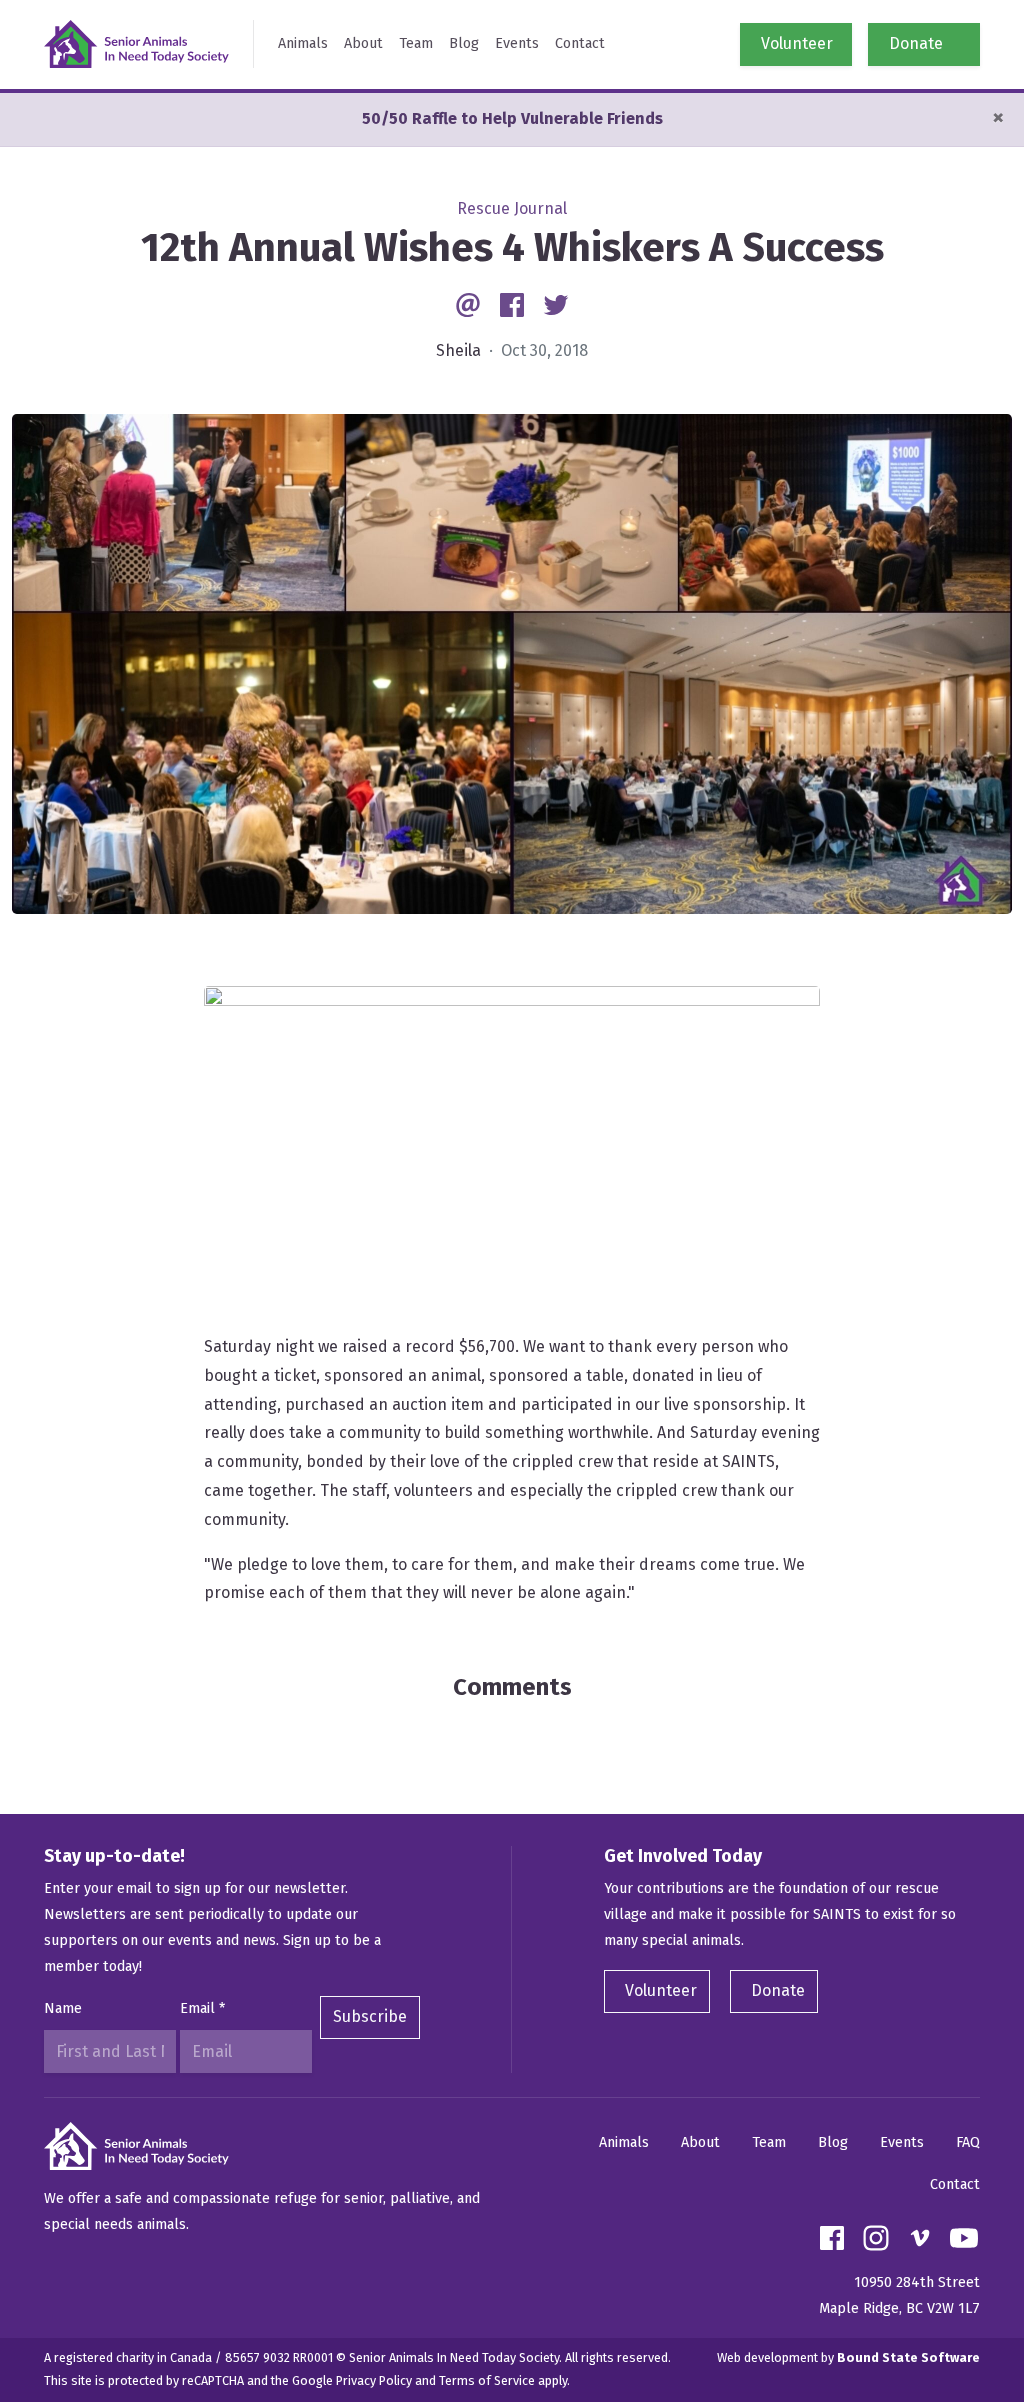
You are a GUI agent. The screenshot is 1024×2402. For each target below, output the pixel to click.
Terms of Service (487, 2380)
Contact (580, 43)
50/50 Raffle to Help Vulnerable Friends (512, 118)
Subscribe (370, 2016)
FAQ (968, 2142)
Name (63, 2008)
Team (416, 43)
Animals (303, 43)
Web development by (848, 2357)
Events (517, 43)
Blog (464, 43)
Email (202, 2008)
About (363, 43)
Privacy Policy (374, 2380)
